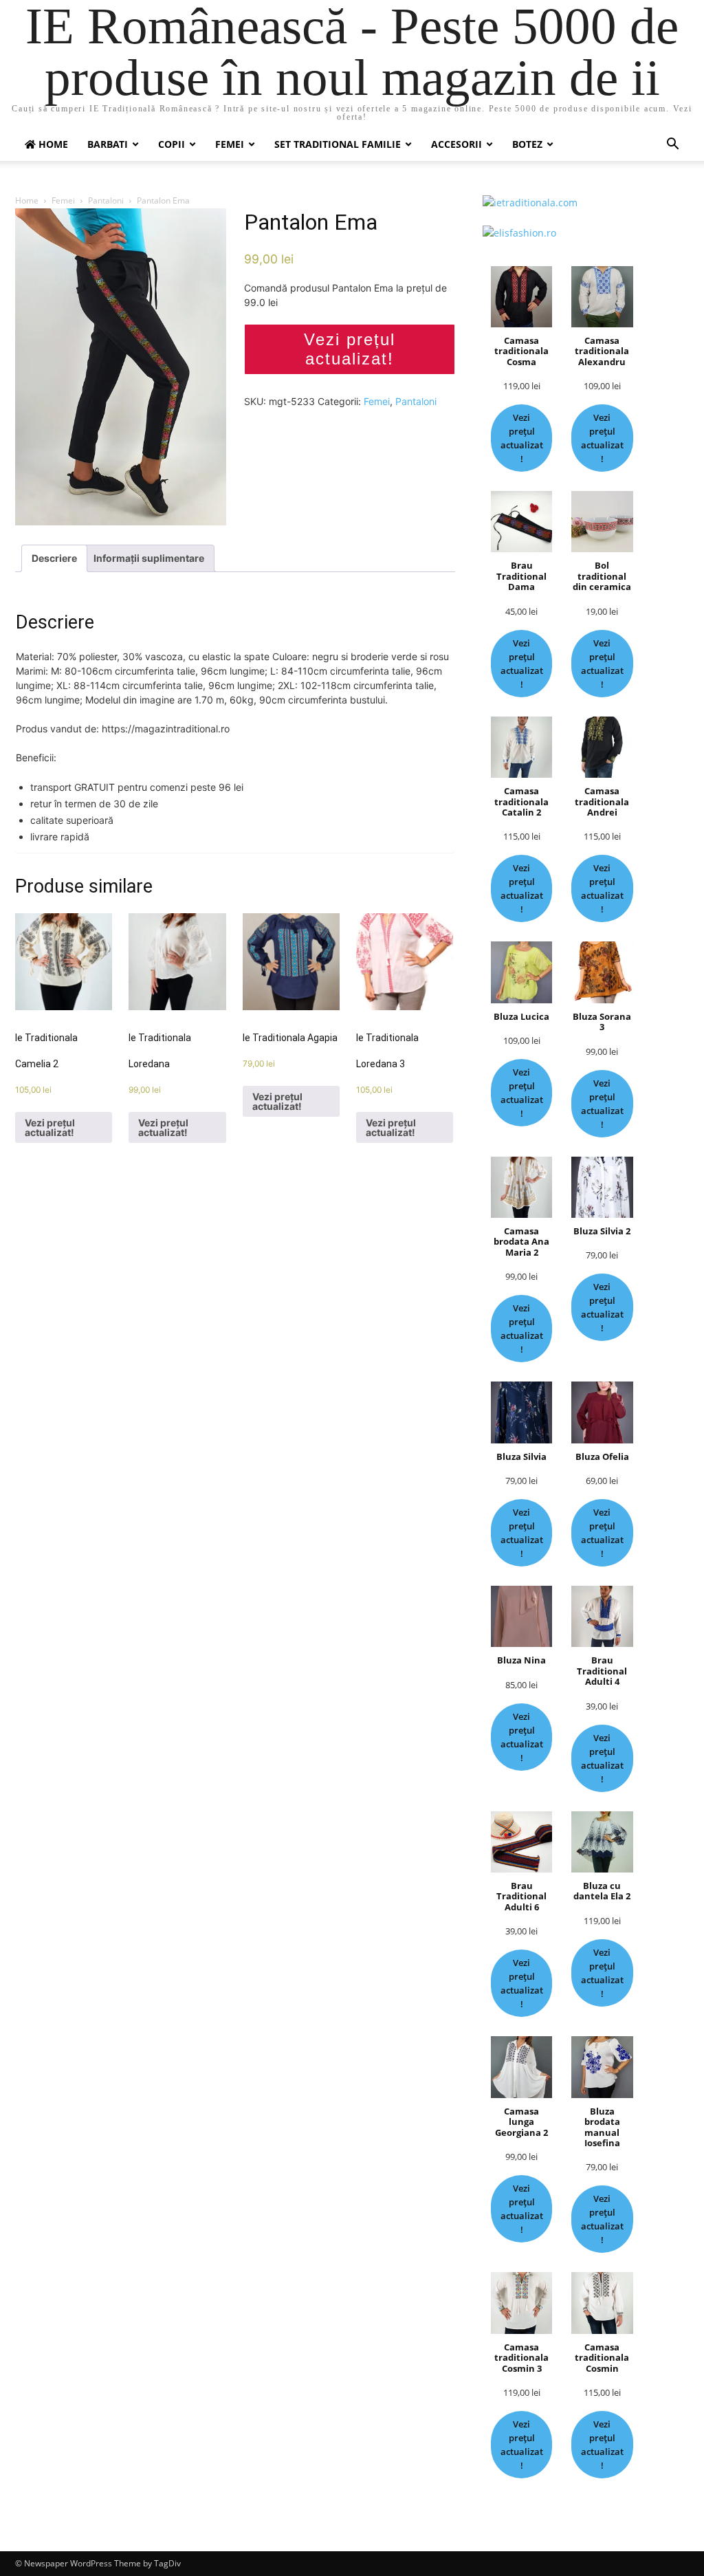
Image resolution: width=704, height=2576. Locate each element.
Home (27, 200)
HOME (52, 144)
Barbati (108, 144)
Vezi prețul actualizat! (350, 349)
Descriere (54, 558)
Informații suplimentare (149, 558)
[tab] (54, 558)
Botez (527, 144)
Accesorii (456, 144)
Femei (230, 144)
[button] (672, 145)
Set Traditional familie (338, 144)
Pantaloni (106, 200)
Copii (172, 144)
